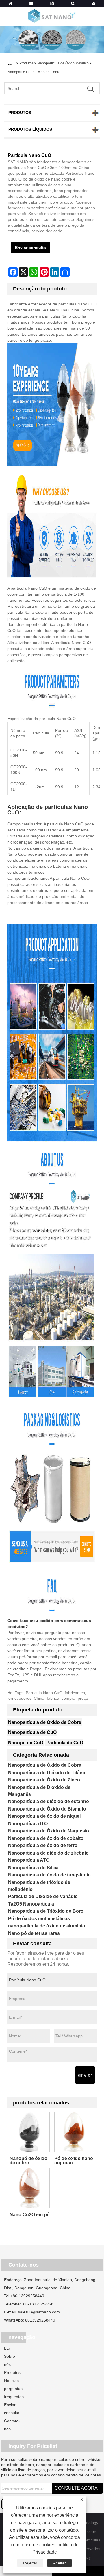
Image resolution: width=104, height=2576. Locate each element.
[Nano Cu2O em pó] (30, 2188)
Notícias (11, 2381)
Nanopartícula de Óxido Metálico (63, 63)
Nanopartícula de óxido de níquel (44, 1816)
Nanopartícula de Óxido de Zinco (44, 1780)
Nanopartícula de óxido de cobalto (46, 1838)
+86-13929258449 (27, 2296)
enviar (85, 2075)
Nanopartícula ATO (29, 1860)
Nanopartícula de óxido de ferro (43, 1845)
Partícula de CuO (65, 1743)
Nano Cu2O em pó (30, 2215)
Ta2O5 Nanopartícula (31, 1904)
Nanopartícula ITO (28, 1824)
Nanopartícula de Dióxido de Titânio (47, 1773)
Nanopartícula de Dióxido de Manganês (39, 1791)
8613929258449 (40, 2320)
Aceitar (60, 2563)
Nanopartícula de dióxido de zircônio (48, 1853)
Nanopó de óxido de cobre (28, 2161)
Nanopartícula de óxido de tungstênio (49, 1875)
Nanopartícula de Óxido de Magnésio (49, 1831)
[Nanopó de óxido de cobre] (30, 2132)
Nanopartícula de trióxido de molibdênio (39, 1886)
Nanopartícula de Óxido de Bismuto (47, 1809)
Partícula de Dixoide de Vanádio (43, 1896)
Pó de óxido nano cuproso (74, 2161)
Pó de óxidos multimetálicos (39, 1919)
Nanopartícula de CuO (32, 1732)
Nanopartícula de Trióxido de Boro (46, 1911)
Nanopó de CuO (26, 1743)
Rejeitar (30, 2563)
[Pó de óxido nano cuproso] (74, 2132)
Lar (7, 2348)
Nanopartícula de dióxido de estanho (49, 1801)
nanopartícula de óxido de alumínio (47, 1926)
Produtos (26, 63)
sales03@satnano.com (39, 2312)
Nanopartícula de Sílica (33, 1868)
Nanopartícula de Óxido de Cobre (34, 72)
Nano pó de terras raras (34, 1933)
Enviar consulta (30, 248)
